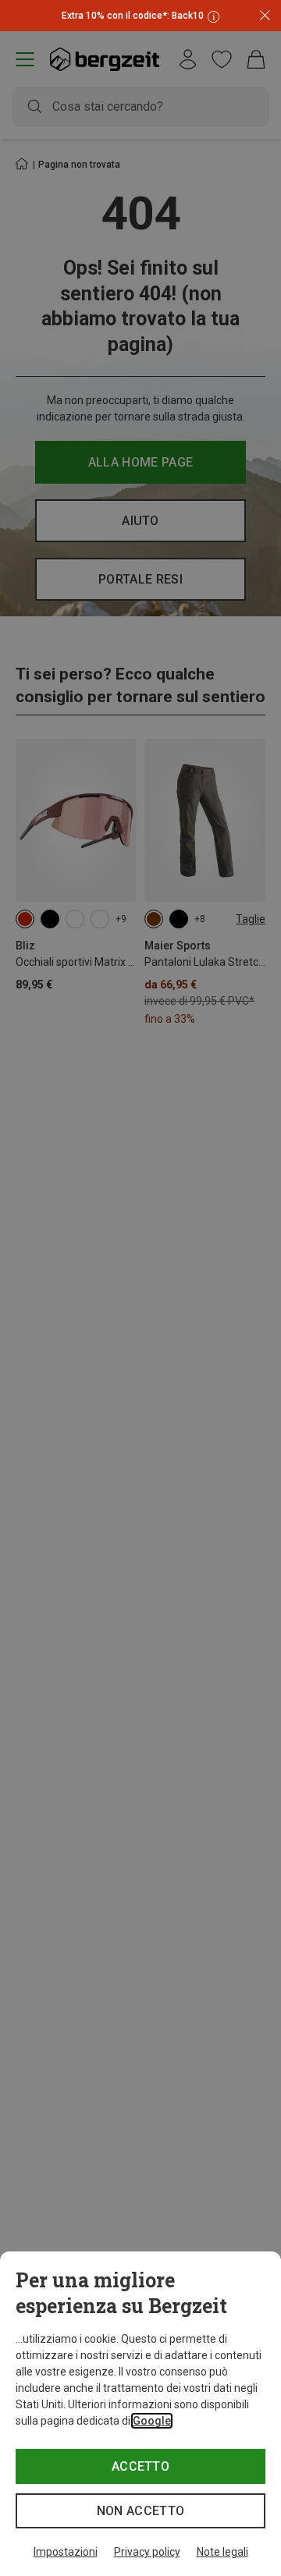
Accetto (140, 2466)
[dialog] (140, 2414)
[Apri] (212, 16)
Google (152, 2421)
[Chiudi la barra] (265, 16)
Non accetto (141, 2511)
